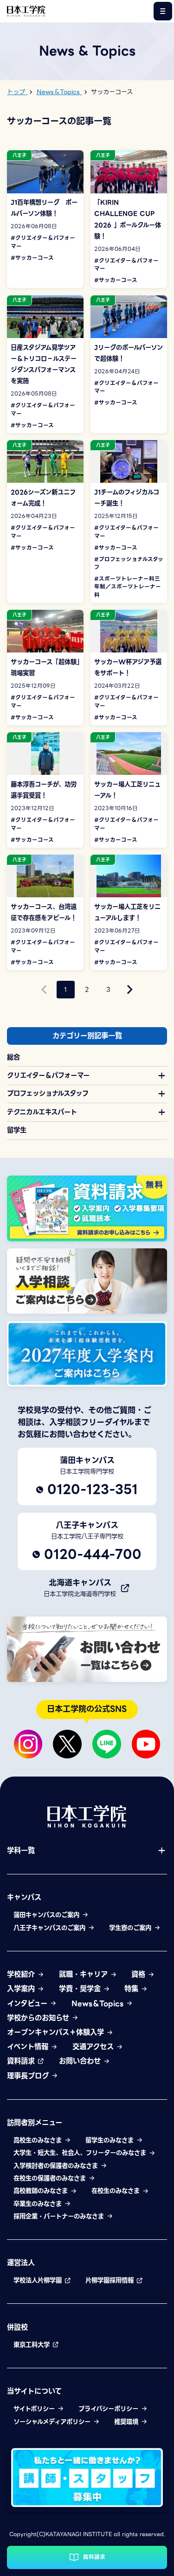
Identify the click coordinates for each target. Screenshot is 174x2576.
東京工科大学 (33, 2345)
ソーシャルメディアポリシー (53, 2422)
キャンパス (24, 1897)
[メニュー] (163, 11)
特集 (132, 1989)
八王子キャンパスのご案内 (51, 1928)
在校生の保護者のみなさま (51, 2178)
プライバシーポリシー (110, 2409)
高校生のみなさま (39, 2140)
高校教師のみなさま (42, 2191)
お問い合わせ (81, 2061)
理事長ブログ (29, 2076)
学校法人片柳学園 (39, 2280)
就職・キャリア (84, 1974)
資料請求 (22, 2061)
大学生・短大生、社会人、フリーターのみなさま (81, 2153)
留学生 (17, 1130)
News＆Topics (99, 2004)
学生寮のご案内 (131, 1928)
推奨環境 (127, 2422)
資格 (139, 1974)
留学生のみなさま (111, 2140)
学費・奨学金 (81, 1989)
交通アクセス (94, 2047)
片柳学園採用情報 (111, 2280)
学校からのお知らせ (39, 2018)
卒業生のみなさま (39, 2204)
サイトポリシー (35, 2409)
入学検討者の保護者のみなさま (57, 2166)
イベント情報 (29, 2047)
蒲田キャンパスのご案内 (48, 1915)
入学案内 (22, 1989)
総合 (13, 1057)
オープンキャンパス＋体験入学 (57, 2032)
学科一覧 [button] (21, 1851)
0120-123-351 (93, 1489)
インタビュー (28, 2004)
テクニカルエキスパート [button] (42, 1112)
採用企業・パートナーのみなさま (60, 2216)
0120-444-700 (93, 1554)
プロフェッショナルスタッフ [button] (48, 1093)
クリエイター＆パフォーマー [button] (48, 1075)
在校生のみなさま (117, 2191)
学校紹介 (22, 1974)
